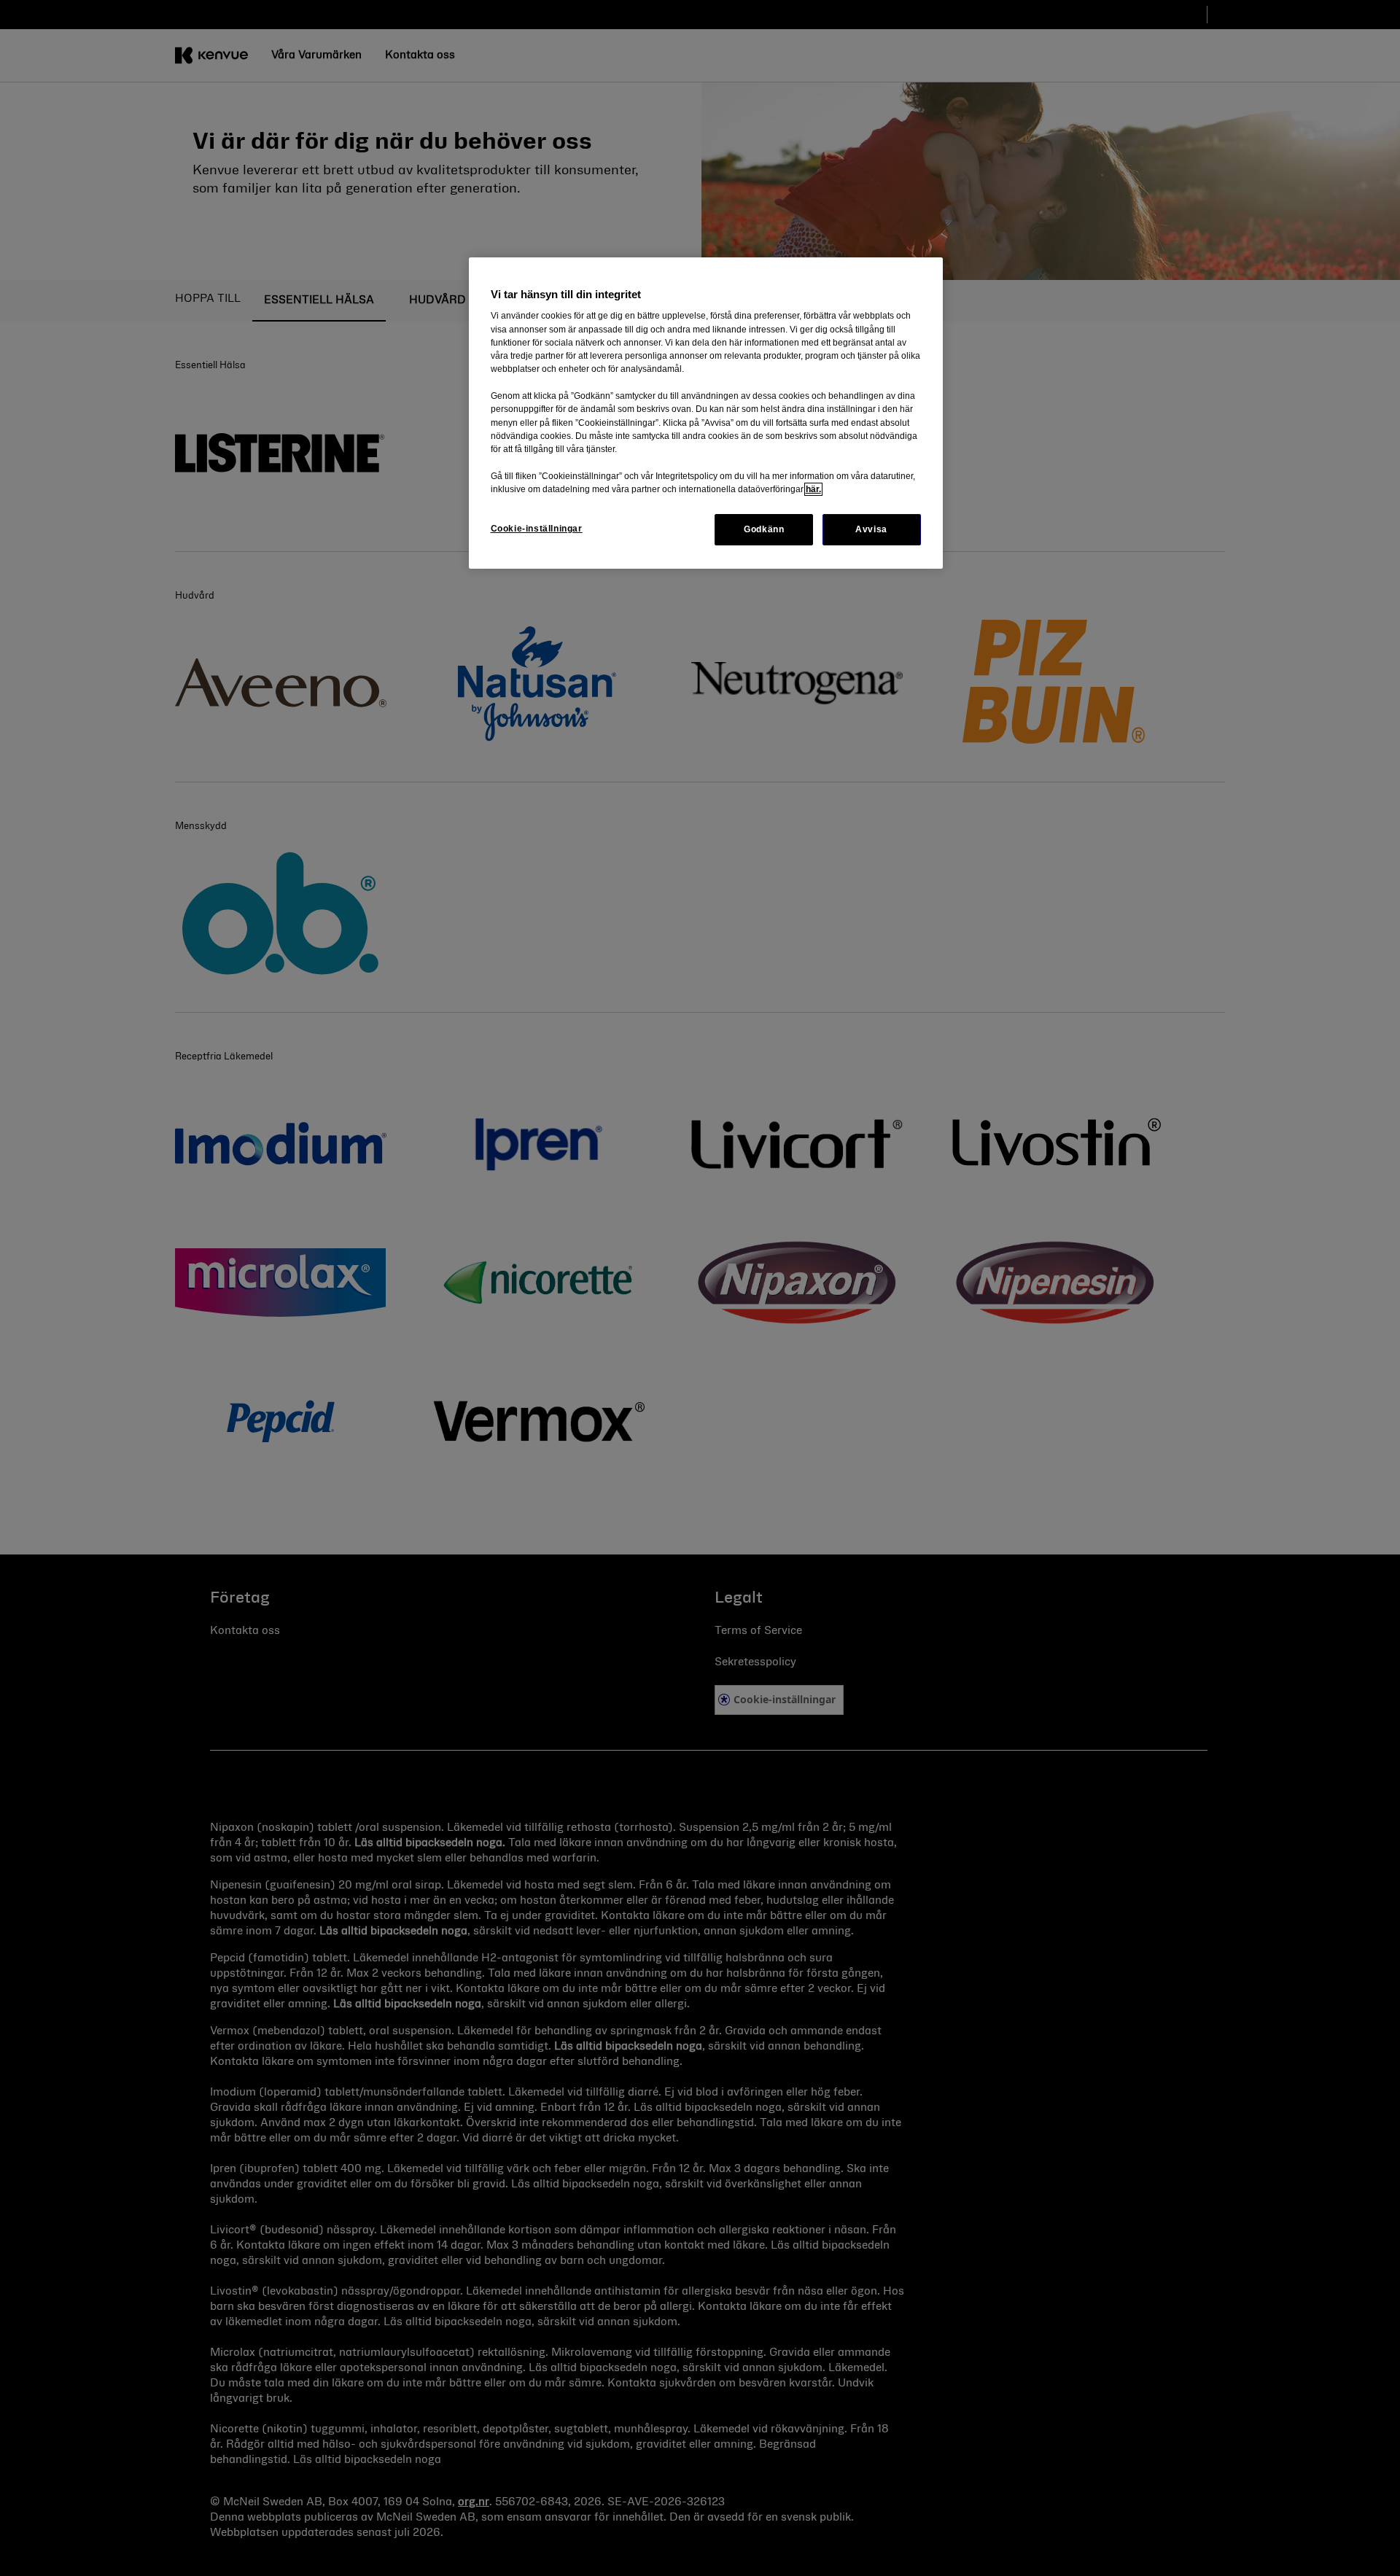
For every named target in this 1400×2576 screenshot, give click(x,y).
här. (813, 489)
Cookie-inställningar (537, 529)
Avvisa (871, 529)
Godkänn (764, 529)
